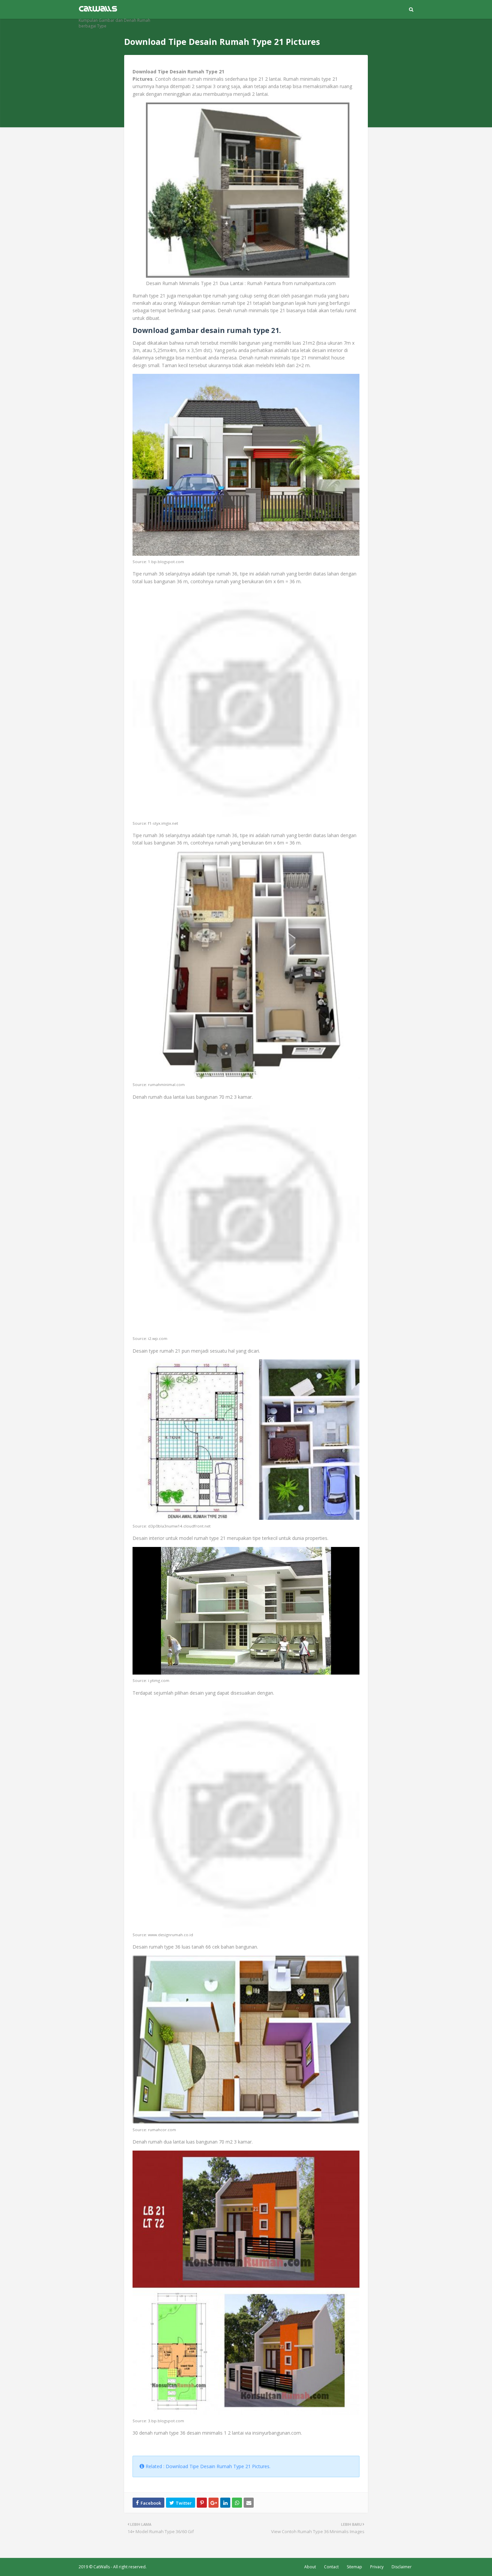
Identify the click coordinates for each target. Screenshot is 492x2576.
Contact (331, 2567)
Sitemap (354, 2567)
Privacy (377, 2567)
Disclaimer (402, 2567)
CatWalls (102, 2567)
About (310, 2567)
